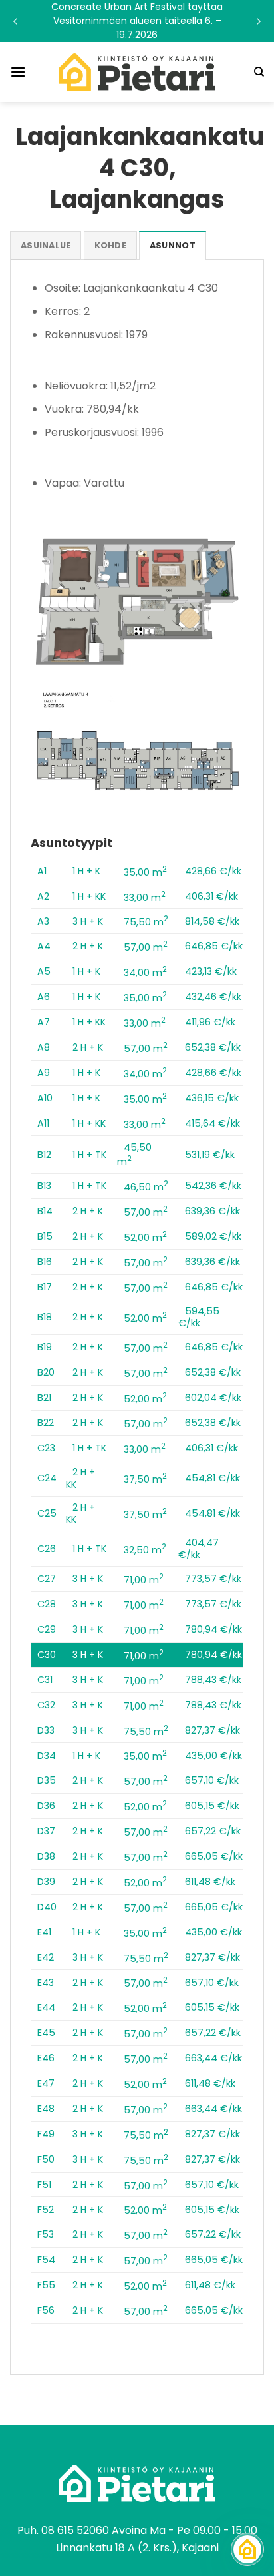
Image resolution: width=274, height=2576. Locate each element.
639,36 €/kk (212, 1211)
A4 (44, 946)
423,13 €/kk (211, 971)
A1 (42, 871)
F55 (46, 2285)
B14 (45, 1211)
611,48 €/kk (210, 1882)
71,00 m (144, 1580)
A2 (43, 896)
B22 (46, 1423)
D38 (46, 1856)
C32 (46, 1705)
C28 (47, 1604)
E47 (46, 2083)
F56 (46, 2310)
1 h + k (86, 871)
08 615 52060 (75, 2530)
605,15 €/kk (212, 1806)
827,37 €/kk (212, 1730)
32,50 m (145, 1550)
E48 (46, 2109)
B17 (45, 1287)
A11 (43, 1123)
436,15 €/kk (212, 1098)
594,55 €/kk (199, 1317)
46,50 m (146, 1187)
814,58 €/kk (212, 921)
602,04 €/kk (213, 1398)
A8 (44, 1047)
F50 (46, 2159)
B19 (45, 1347)
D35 (47, 1780)
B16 (45, 1262)
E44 (46, 2007)
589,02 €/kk (213, 1236)
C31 (45, 1680)
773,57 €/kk (213, 1579)
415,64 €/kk (212, 1123)
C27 (47, 1579)
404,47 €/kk (199, 1549)
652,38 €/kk (213, 1047)
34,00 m (145, 973)
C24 (47, 1478)
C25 (47, 1513)
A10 (45, 1098)
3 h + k (88, 921)
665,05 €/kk (214, 1856)
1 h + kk (89, 896)
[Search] (259, 72)
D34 (47, 1756)
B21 (44, 1398)
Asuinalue (46, 245)
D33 (46, 1730)
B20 (46, 1372)
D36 (46, 1806)
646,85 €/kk (214, 946)
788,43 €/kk (213, 1680)
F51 (44, 2185)
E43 (46, 1983)
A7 (44, 1022)
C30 (47, 1655)
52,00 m (145, 1238)
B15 (45, 1236)
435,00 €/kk (213, 1756)
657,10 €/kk (212, 1780)
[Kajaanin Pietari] (137, 72)
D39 (46, 1882)
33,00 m (145, 898)
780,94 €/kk (213, 1629)
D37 (46, 1831)
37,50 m (145, 1479)
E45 (46, 2033)
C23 (46, 1448)
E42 (46, 1957)
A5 (44, 971)
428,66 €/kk (213, 871)
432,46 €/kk (213, 997)
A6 (44, 997)
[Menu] (18, 72)
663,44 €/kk (213, 2058)
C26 (47, 1549)
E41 (44, 1932)
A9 (44, 1073)
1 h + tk (89, 1155)
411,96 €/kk (210, 1022)
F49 (46, 2134)
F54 (46, 2260)
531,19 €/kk (210, 1155)
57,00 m (146, 947)
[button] (137, 21)
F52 (46, 2210)
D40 (47, 1907)
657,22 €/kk (213, 1831)
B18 (45, 1317)
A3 (43, 921)
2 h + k (88, 946)
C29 (47, 1629)
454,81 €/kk (212, 1478)
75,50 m (146, 922)
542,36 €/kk (213, 1186)
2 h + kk (80, 1478)
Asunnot (173, 245)
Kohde (110, 245)
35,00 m (145, 872)
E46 (46, 2058)
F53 (46, 2234)
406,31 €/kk (211, 896)
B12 (44, 1155)
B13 (44, 1186)
